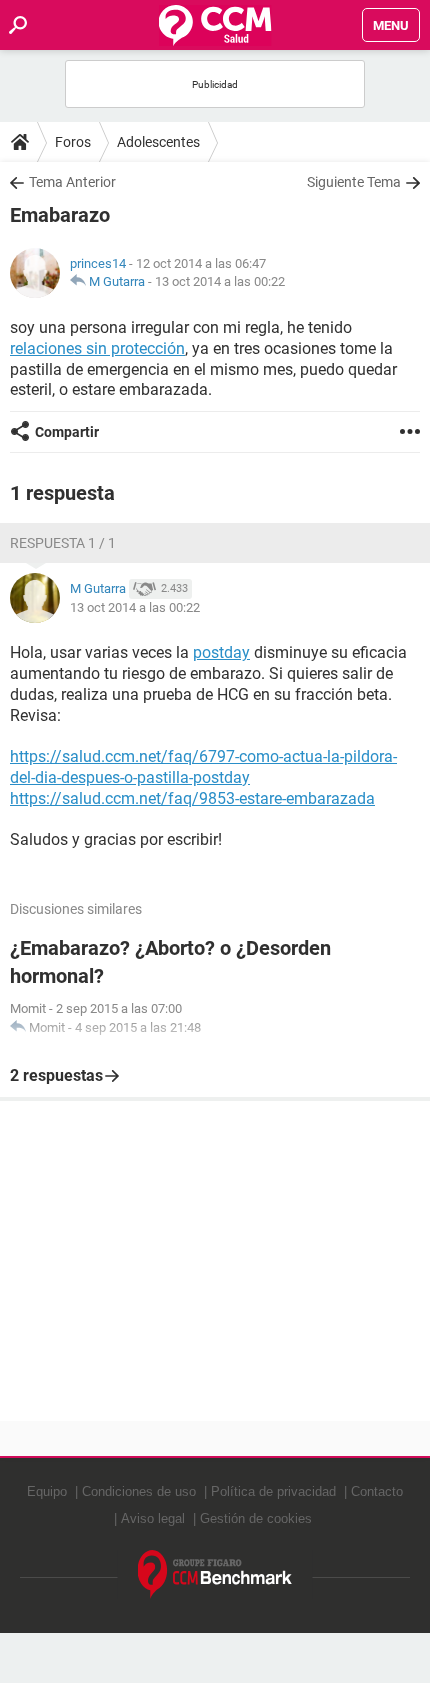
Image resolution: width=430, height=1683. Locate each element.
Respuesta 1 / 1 (63, 543)
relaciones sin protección (97, 348)
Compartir (67, 432)
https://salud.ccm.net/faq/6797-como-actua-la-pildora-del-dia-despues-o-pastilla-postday (203, 767)
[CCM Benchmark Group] (215, 1574)
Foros (73, 142)
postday (221, 652)
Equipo (47, 1491)
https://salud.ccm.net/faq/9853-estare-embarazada (192, 798)
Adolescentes (158, 142)
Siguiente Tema (354, 182)
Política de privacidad (273, 1491)
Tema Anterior (72, 182)
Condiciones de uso (139, 1491)
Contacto (377, 1491)
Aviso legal (153, 1518)
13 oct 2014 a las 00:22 (220, 281)
